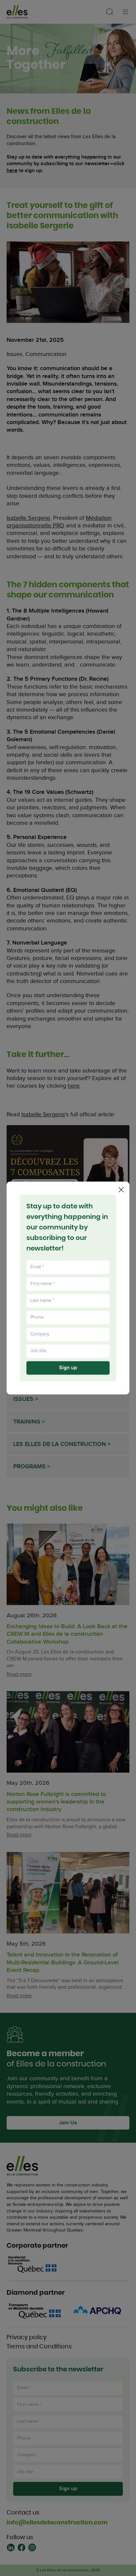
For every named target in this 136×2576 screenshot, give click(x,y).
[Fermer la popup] (121, 1190)
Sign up (68, 1368)
